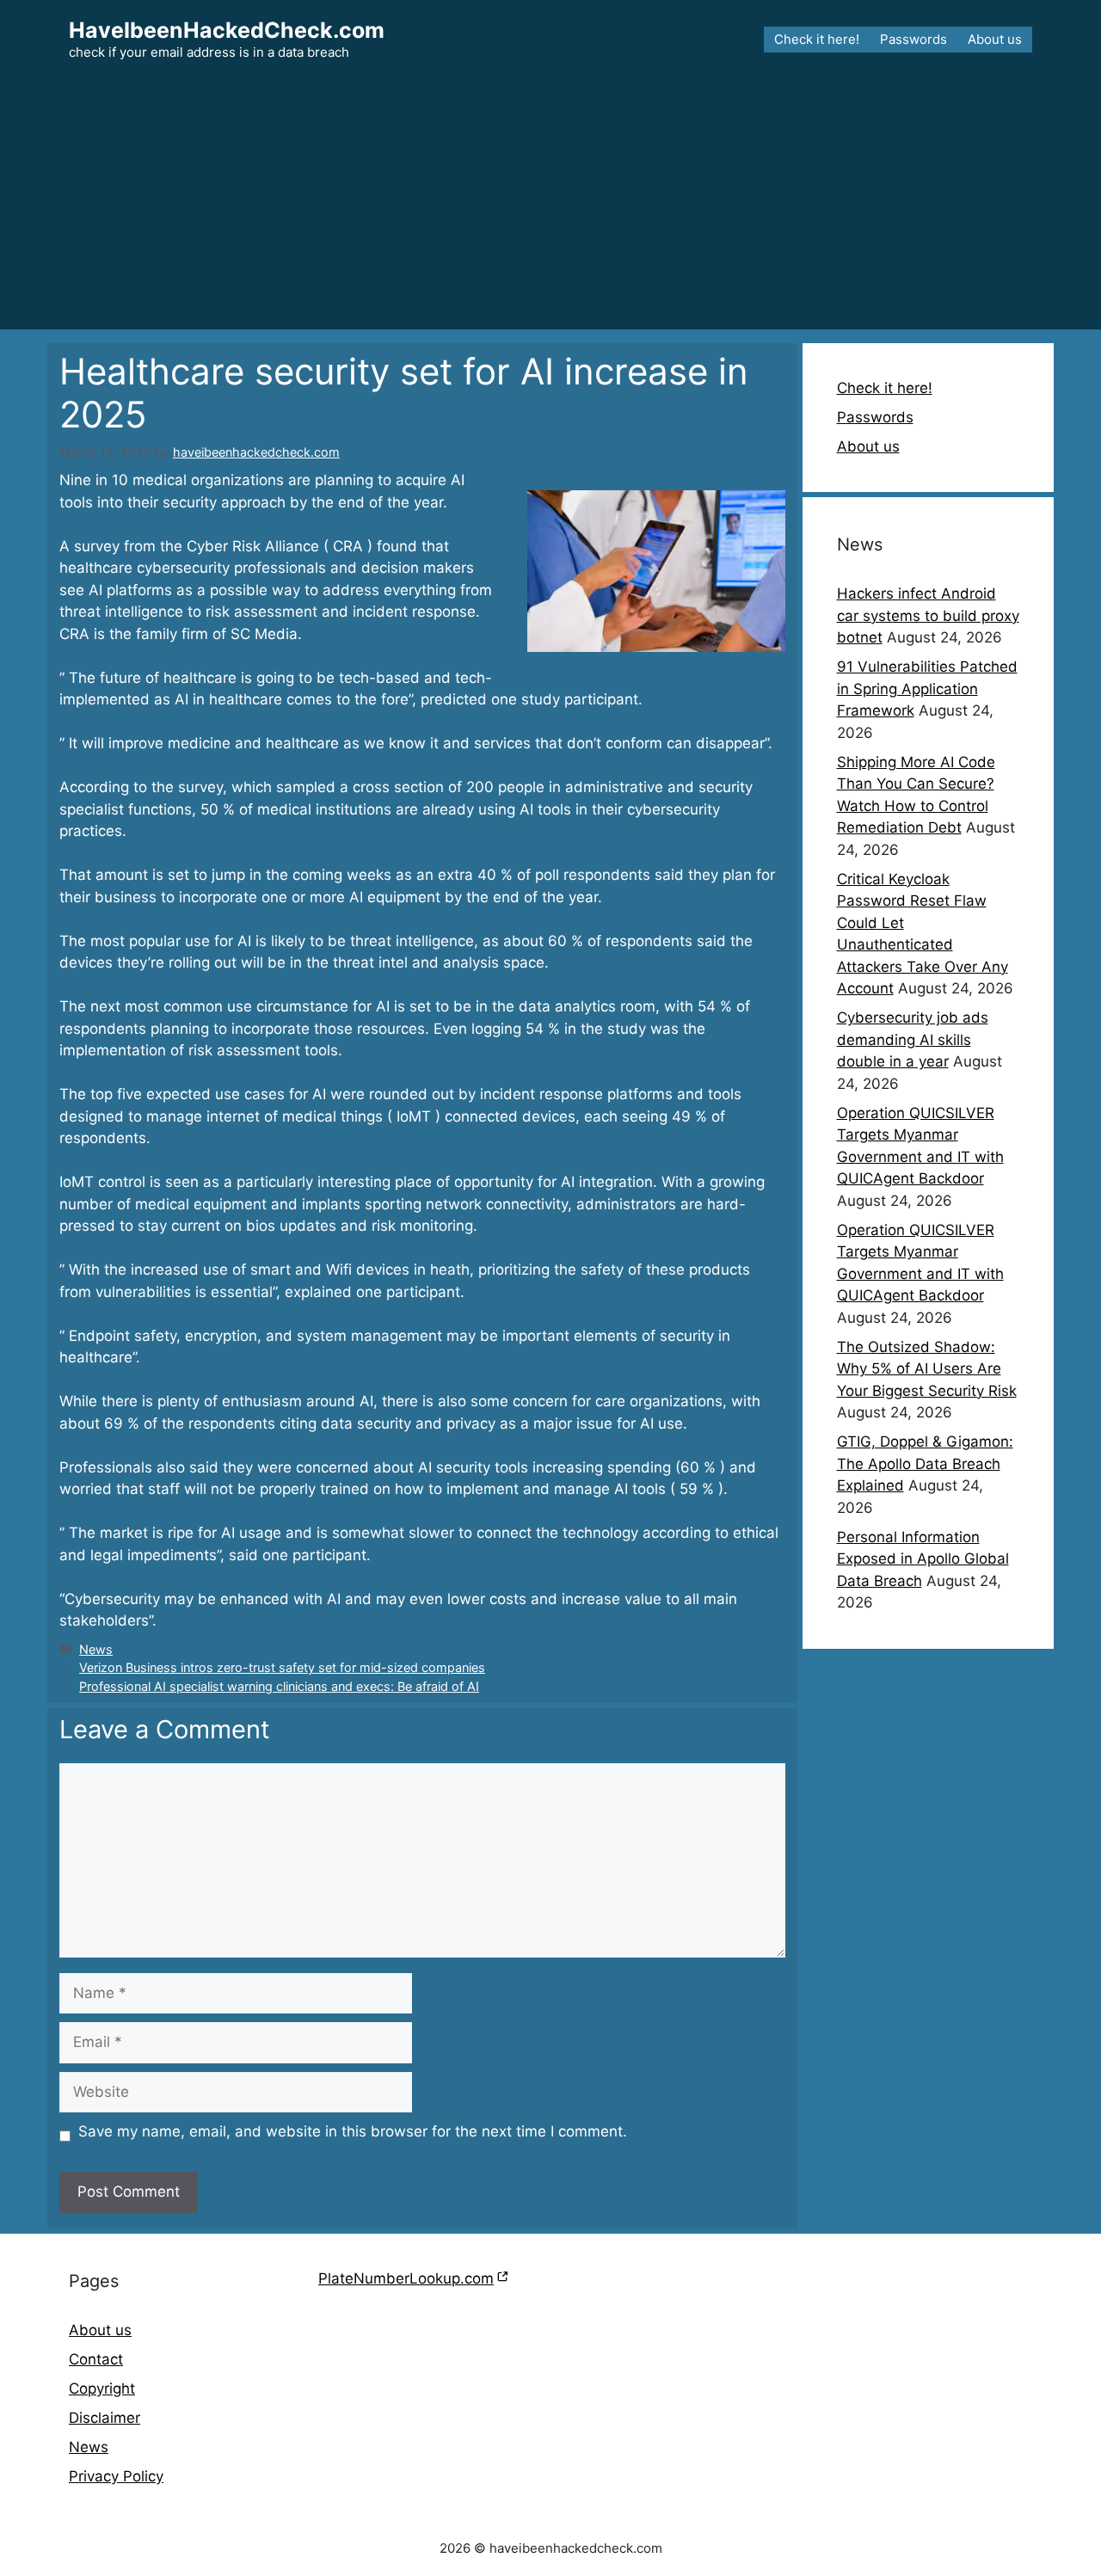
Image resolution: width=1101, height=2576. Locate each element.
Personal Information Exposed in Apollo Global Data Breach (923, 1559)
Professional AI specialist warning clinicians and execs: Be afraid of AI (279, 1686)
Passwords (913, 39)
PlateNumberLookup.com (406, 2278)
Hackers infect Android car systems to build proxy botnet (928, 615)
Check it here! (817, 39)
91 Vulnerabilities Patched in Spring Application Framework (927, 689)
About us (995, 39)
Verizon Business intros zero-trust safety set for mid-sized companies (282, 1667)
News (96, 1649)
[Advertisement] (550, 209)
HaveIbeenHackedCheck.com (227, 30)
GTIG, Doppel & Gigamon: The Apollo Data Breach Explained (925, 1463)
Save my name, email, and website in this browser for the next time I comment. (353, 2131)
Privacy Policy (116, 2476)
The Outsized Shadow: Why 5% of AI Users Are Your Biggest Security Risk (927, 1369)
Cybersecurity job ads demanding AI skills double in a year (913, 1039)
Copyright (102, 2388)
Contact (96, 2359)
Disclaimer (105, 2418)
